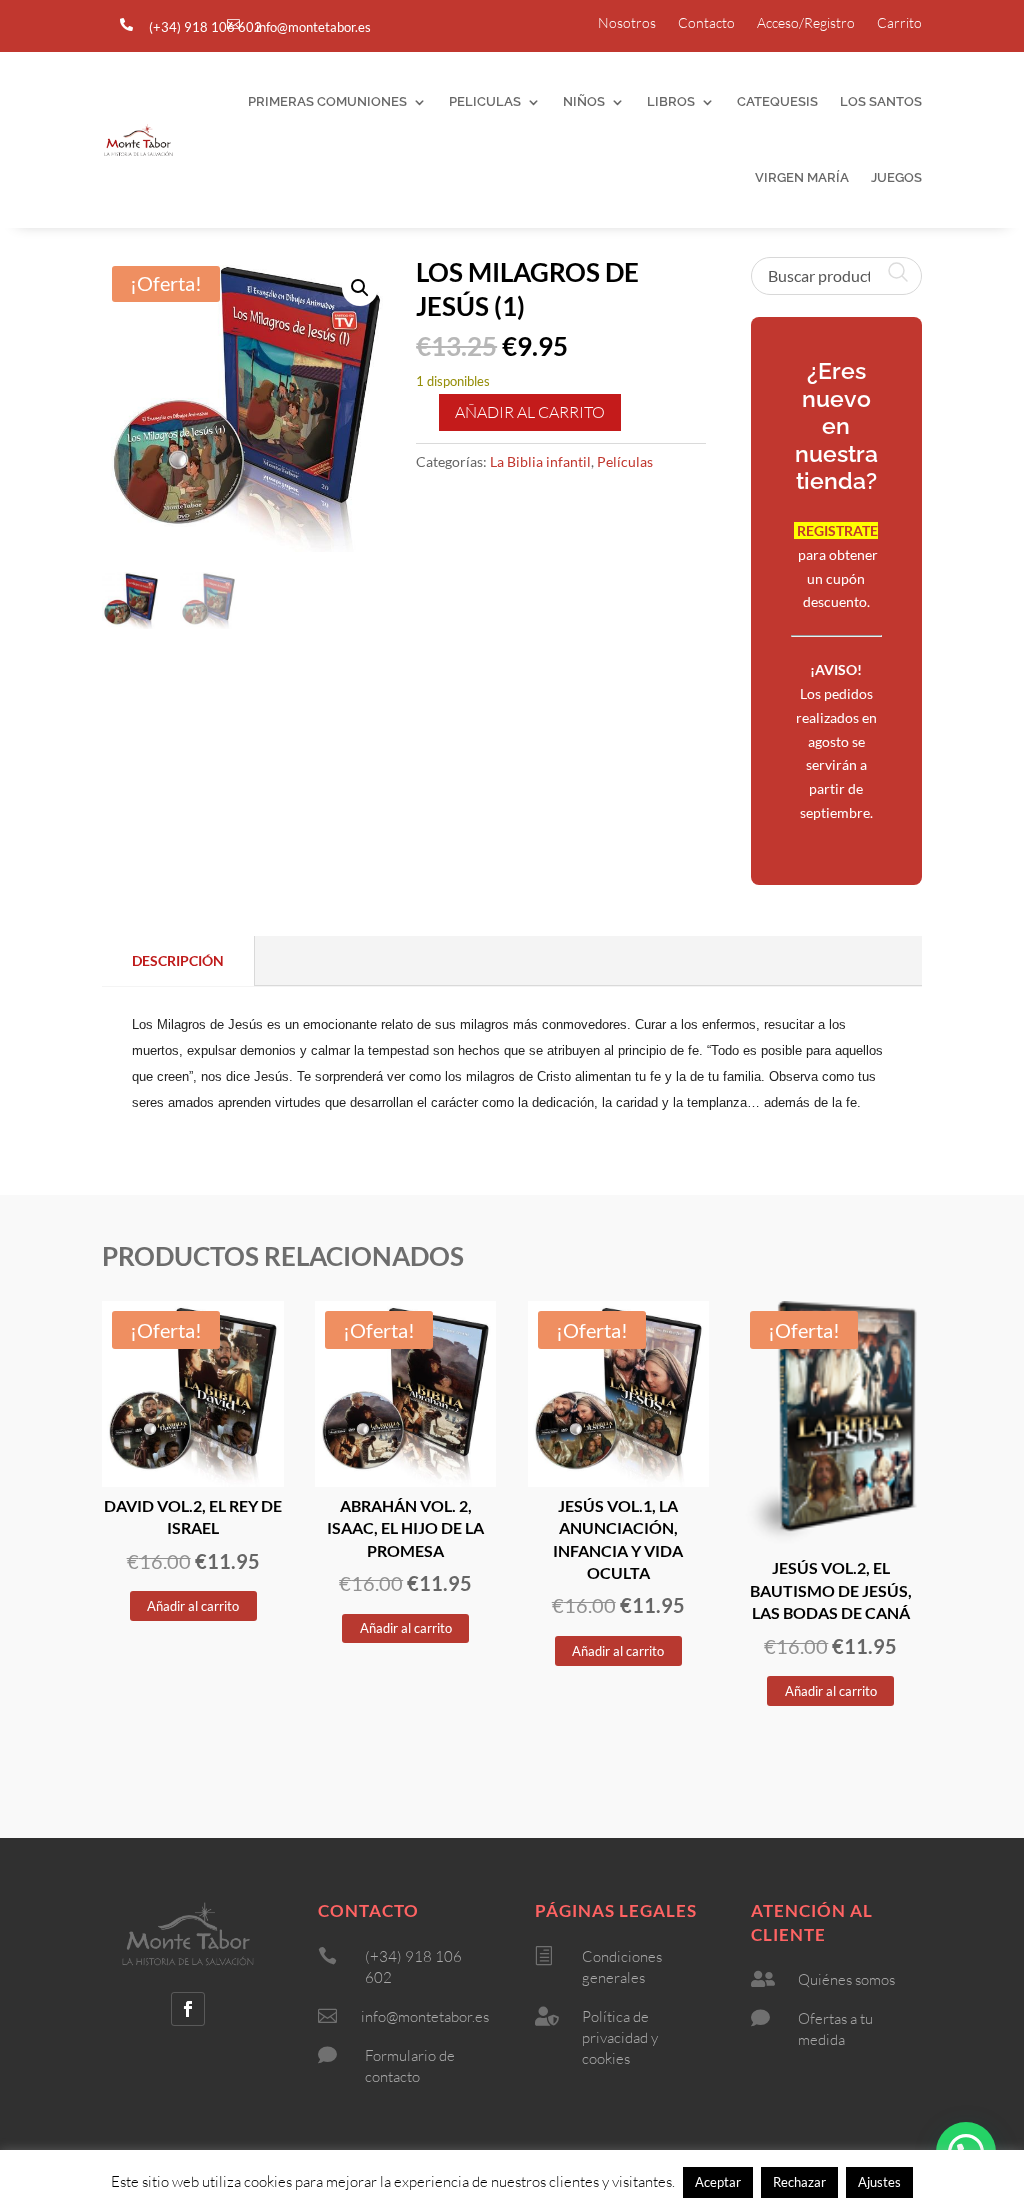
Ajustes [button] (879, 2182)
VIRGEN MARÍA (802, 177)
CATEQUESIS (777, 101)
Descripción (178, 960)
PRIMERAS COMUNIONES (327, 101)
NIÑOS (584, 101)
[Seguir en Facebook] (188, 2009)
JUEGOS (896, 177)
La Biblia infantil (540, 461)
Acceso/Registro (806, 23)
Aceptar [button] (718, 2182)
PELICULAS (485, 101)
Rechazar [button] (799, 2182)
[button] (360, 288)
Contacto (706, 23)
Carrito (899, 23)
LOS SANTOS (881, 101)
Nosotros (627, 23)
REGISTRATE (836, 530)
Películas (625, 461)
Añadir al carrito (530, 412)
